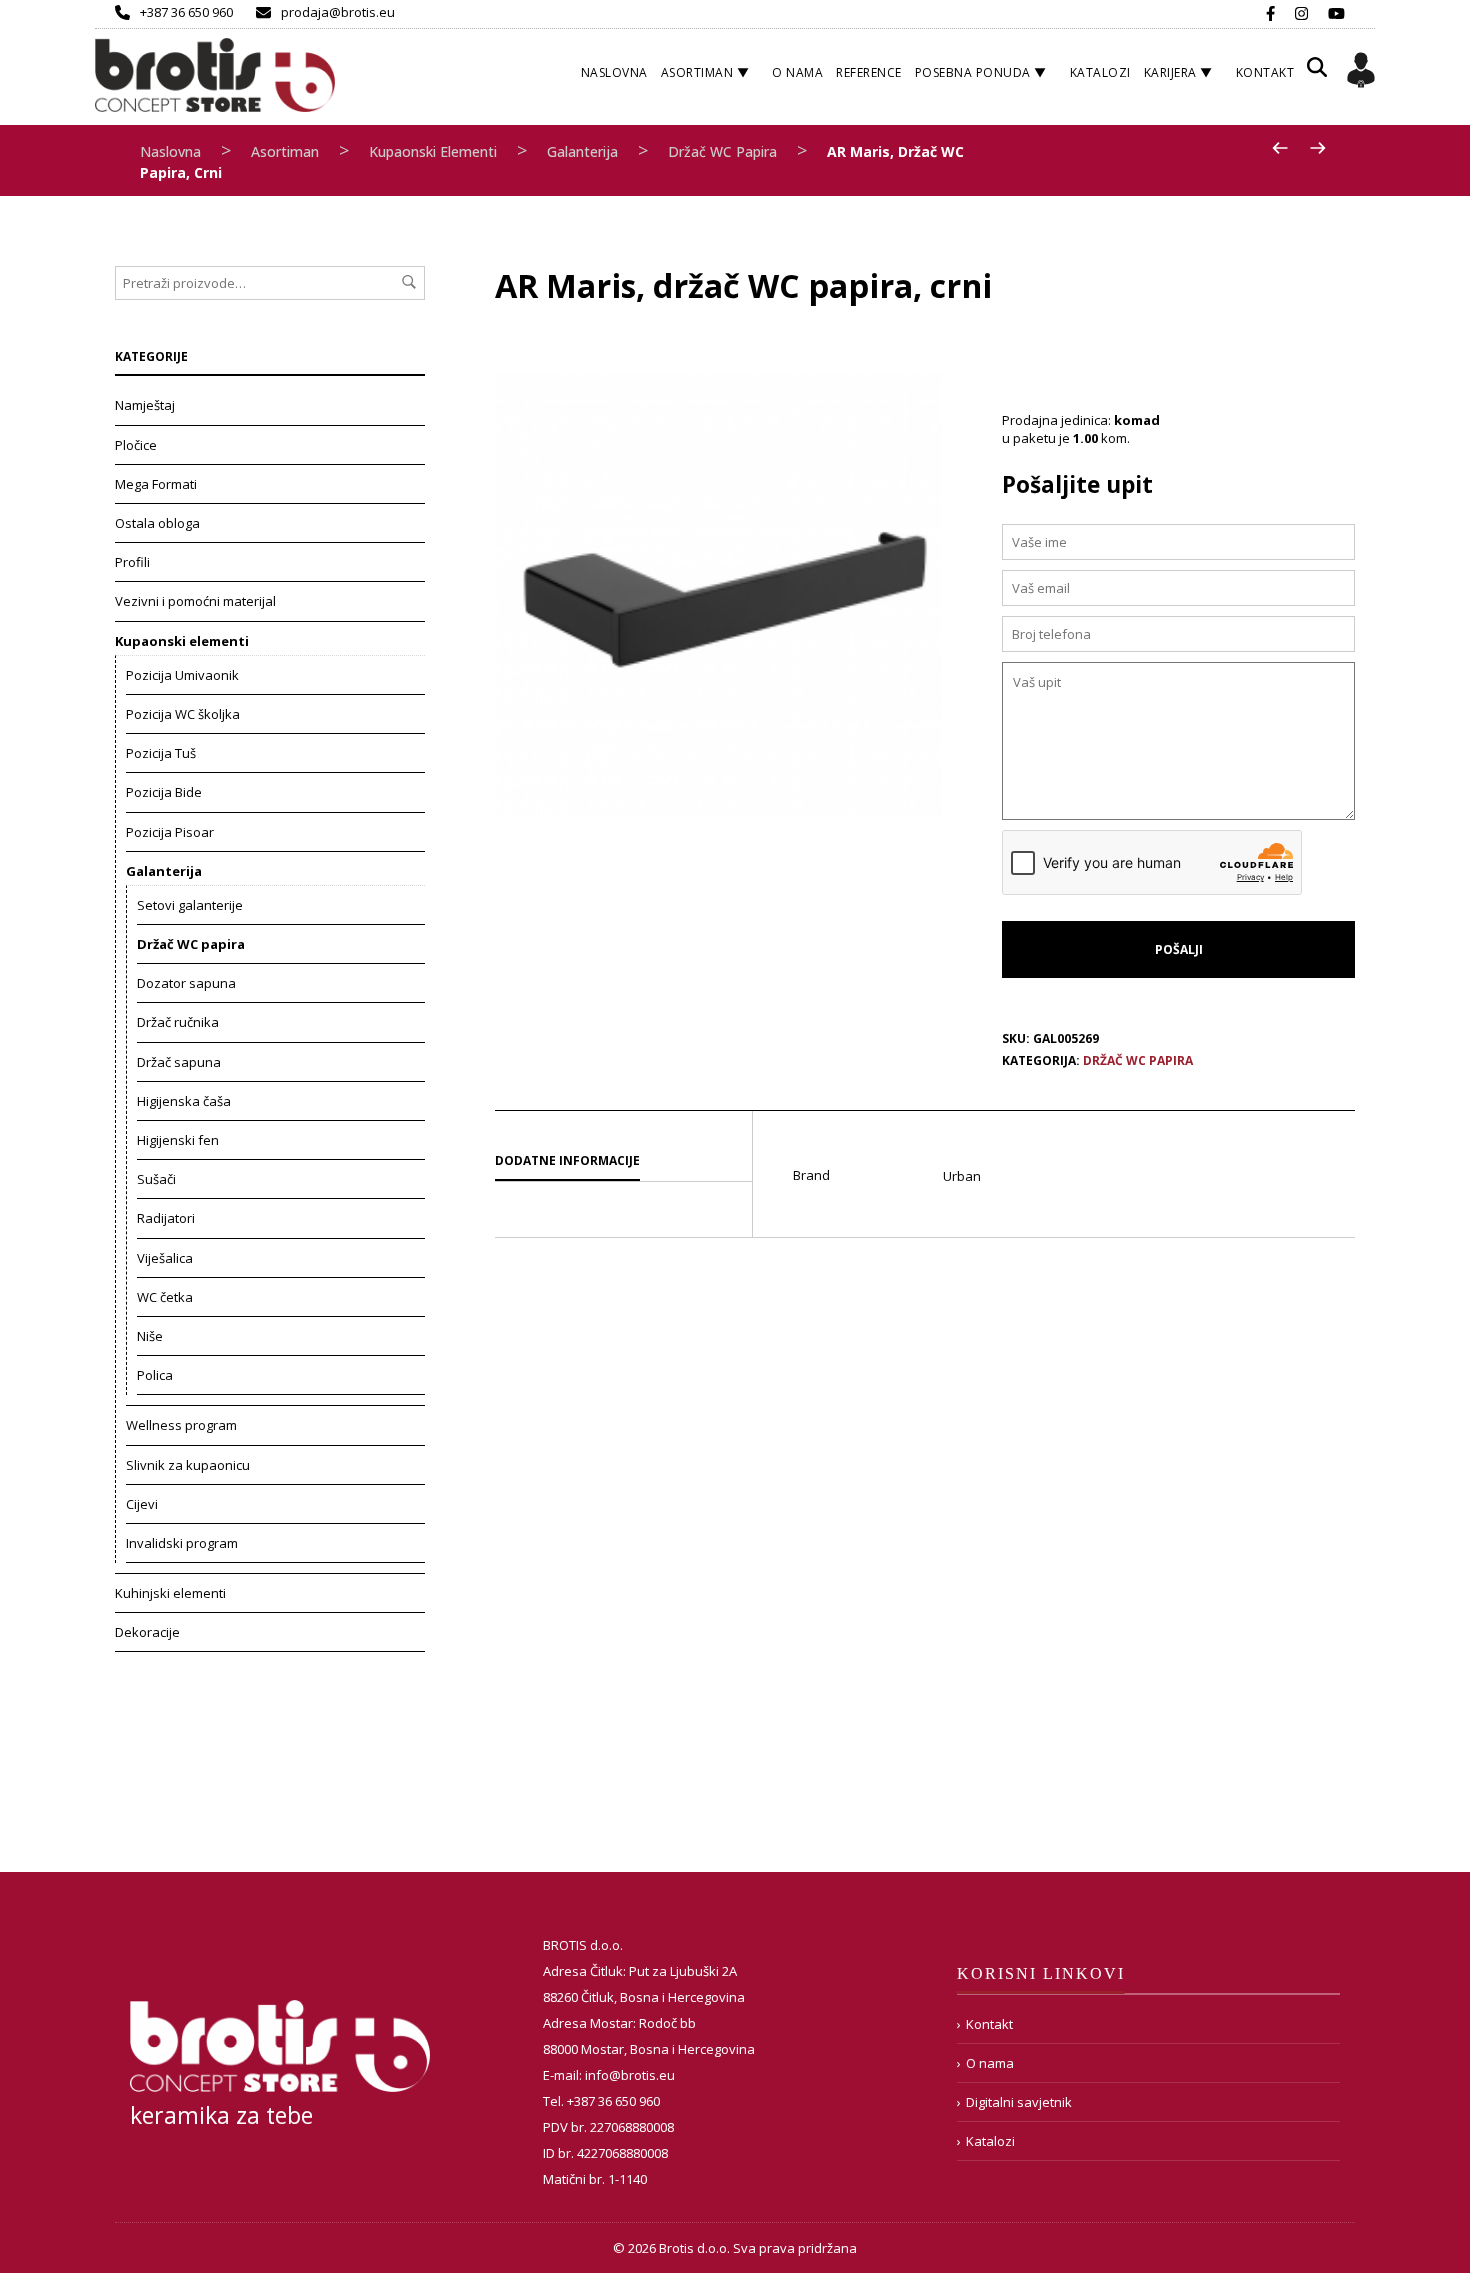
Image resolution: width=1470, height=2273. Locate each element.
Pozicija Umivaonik (182, 675)
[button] (1317, 74)
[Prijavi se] (1361, 73)
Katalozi (1100, 72)
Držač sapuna (179, 1062)
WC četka (165, 1297)
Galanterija (582, 151)
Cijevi (142, 1504)
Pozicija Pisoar (170, 832)
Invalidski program (182, 1543)
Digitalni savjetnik (1019, 2102)
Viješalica (165, 1258)
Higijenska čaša (184, 1101)
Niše (150, 1336)
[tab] (623, 1162)
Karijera (1170, 72)
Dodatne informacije (567, 1160)
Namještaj (145, 405)
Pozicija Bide (164, 792)
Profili (132, 562)
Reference (869, 72)
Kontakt (1265, 72)
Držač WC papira (722, 151)
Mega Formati (156, 484)
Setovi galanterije (190, 905)
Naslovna (614, 72)
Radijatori (166, 1218)
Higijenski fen (178, 1140)
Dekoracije (147, 1632)
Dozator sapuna (186, 983)
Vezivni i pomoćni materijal (195, 601)
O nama (797, 72)
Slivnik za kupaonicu (188, 1465)
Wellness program (181, 1425)
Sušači (156, 1179)
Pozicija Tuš (161, 753)
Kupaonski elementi (433, 151)
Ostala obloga (157, 523)
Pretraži (409, 282)
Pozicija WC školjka (183, 714)
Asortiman (697, 72)
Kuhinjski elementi (170, 1593)
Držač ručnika (178, 1022)
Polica (155, 1375)
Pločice (136, 445)
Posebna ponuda (973, 72)
